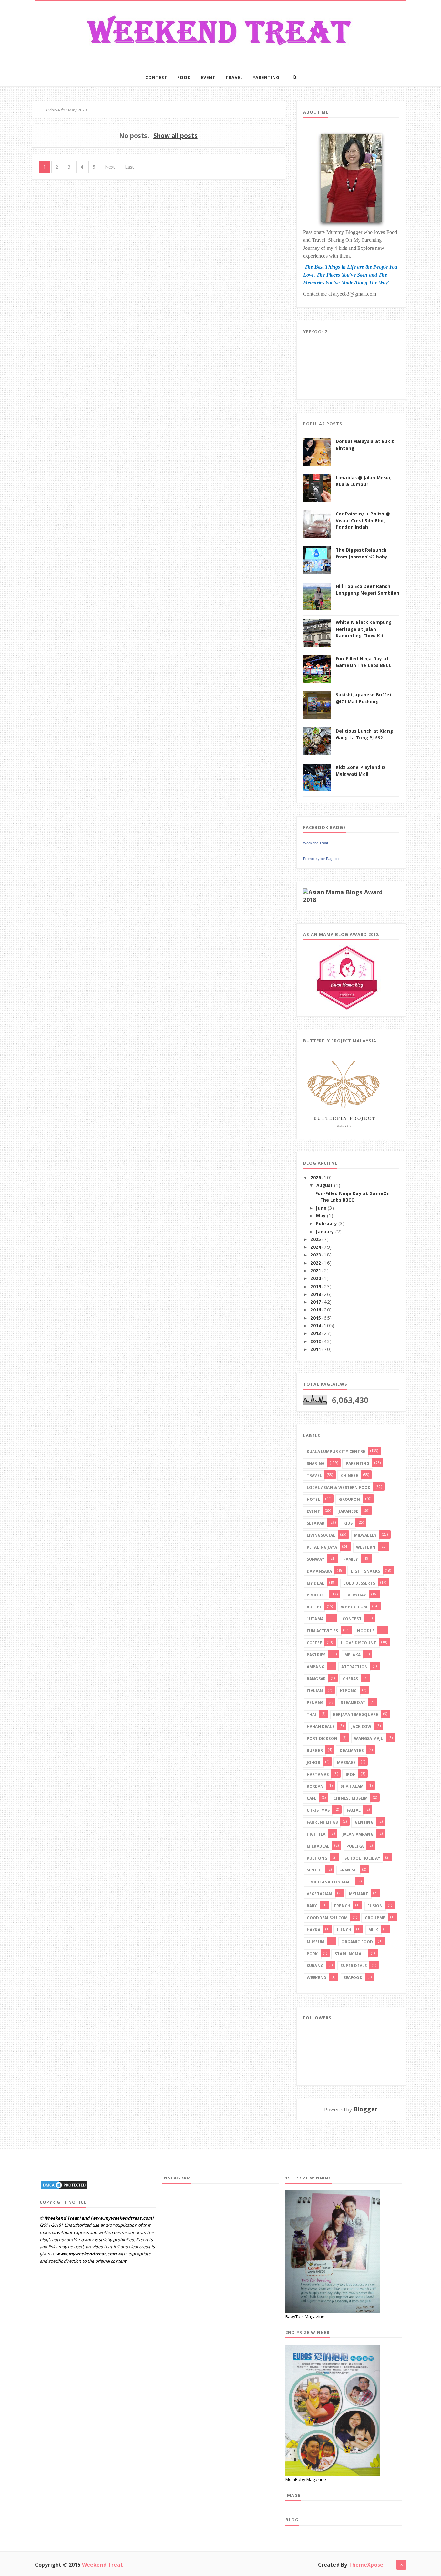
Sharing (316, 1463)
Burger (315, 1750)
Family (351, 1559)
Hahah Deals (321, 1727)
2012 (316, 1341)
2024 (316, 1247)
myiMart (359, 1894)
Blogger (365, 2109)
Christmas (318, 1810)
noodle (366, 1631)
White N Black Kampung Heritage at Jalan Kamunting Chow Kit (364, 629)
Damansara (319, 1571)
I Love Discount (359, 1643)
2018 (316, 1294)
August (325, 1185)
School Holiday (362, 1858)
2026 (316, 1178)
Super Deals (354, 1966)
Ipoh (351, 1774)
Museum (316, 1942)
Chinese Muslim (351, 1798)
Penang (315, 1703)
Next (110, 167)
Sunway (316, 1559)
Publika (355, 1846)
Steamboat (353, 1703)
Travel (234, 77)
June (321, 1208)
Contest (156, 77)
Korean (315, 1786)
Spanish (348, 1870)
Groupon (349, 1499)
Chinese (349, 1475)
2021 (316, 1271)
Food (184, 77)
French (342, 1906)
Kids (348, 1523)
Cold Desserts (359, 1583)
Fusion (375, 1906)
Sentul (315, 1870)
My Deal (315, 1583)
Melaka (353, 1655)
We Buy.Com (354, 1607)
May (321, 1216)
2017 (316, 1302)
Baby (312, 1906)
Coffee (314, 1643)
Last (130, 167)
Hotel (313, 1499)
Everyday (356, 1595)
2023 (316, 1255)
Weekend (317, 1978)
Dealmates (351, 1750)
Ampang (316, 1667)
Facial (354, 1810)
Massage (346, 1762)
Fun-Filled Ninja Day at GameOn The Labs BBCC (353, 1197)
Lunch (344, 1930)
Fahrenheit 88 (322, 1822)
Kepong (349, 1691)
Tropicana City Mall (330, 1882)
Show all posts (175, 136)
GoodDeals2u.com (327, 1918)
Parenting (266, 77)
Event (208, 77)
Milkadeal (318, 1846)
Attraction (354, 1667)
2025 (316, 1239)
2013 (316, 1333)
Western (366, 1547)
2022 (316, 1263)
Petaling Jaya (322, 1547)
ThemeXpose (366, 2565)
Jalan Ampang (358, 1834)
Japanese (348, 1511)
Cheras (351, 1679)
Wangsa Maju (369, 1739)
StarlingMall (350, 1954)
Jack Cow (361, 1727)
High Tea (316, 1834)
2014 (316, 1326)
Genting (364, 1822)
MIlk (373, 1930)
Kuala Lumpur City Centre (336, 1452)
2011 (316, 1349)
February (326, 1224)
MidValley (365, 1535)
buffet (314, 1607)
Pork (312, 1954)
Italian (315, 1691)
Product (317, 1595)
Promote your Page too (322, 859)
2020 (316, 1278)
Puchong (317, 1858)
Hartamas (318, 1774)
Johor (313, 1762)
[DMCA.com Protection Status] (64, 2184)
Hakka (313, 1930)
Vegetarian (319, 1894)
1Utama (315, 1619)
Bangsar (316, 1679)
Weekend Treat (316, 843)
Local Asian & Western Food (339, 1487)
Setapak (316, 1523)
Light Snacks (365, 1571)
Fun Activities (322, 1631)
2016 (316, 1310)
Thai (312, 1715)
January (325, 1232)
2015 (316, 1318)
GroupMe (375, 1918)
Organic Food (357, 1942)
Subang (315, 1966)
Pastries (316, 1655)
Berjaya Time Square (356, 1715)
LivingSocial (321, 1535)
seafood (353, 1978)
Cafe (312, 1798)
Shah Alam (352, 1786)
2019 (316, 1287)
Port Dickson (322, 1739)
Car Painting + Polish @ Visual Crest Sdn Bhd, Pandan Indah (363, 520)
